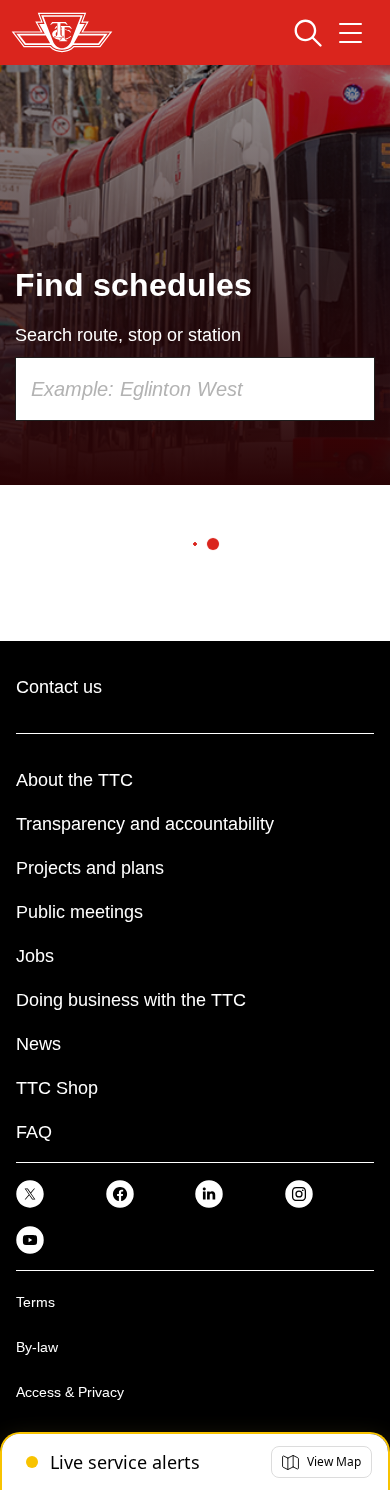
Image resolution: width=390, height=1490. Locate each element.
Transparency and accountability (145, 824)
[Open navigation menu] (350, 33)
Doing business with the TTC (131, 1000)
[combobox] (195, 389)
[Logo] (62, 32)
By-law (37, 1347)
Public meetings (79, 912)
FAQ (34, 1132)
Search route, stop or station (128, 335)
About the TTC (74, 780)
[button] (321, 1462)
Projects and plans (90, 868)
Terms (35, 1302)
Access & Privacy (70, 1392)
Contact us (59, 687)
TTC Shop (57, 1088)
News (38, 1044)
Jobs (35, 956)
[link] (30, 1193)
